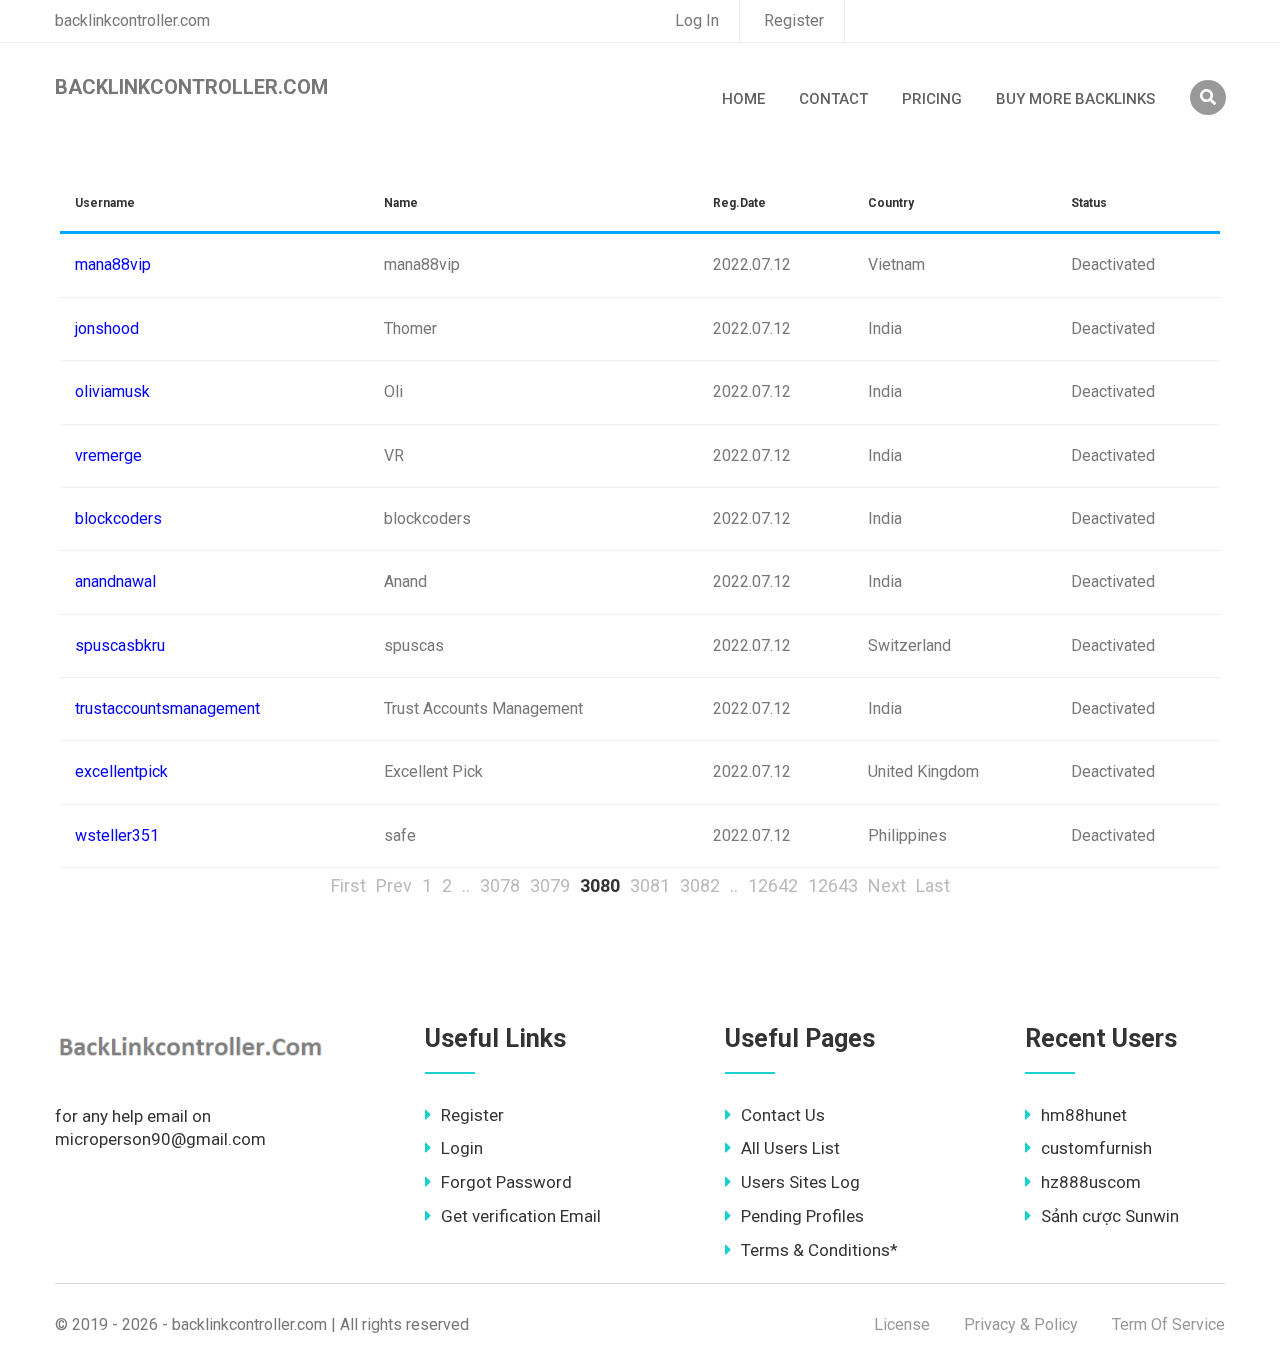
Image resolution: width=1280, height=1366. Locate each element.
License (902, 1324)
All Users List (790, 1148)
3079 (550, 885)
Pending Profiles (802, 1216)
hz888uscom (1091, 1182)
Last (933, 885)
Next (887, 885)
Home (743, 99)
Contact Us (783, 1115)
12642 (773, 885)
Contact (833, 99)
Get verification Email (521, 1216)
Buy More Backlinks (1075, 99)
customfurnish (1096, 1148)
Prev (394, 885)
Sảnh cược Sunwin (1110, 1216)
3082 (700, 885)
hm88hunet (1084, 1115)
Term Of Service (1168, 1324)
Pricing (932, 99)
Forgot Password (506, 1182)
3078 (500, 885)
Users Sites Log (800, 1182)
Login (462, 1148)
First (348, 885)
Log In (697, 20)
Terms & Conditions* (819, 1250)
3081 (650, 885)
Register (794, 20)
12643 (833, 885)
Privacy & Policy (1021, 1324)
